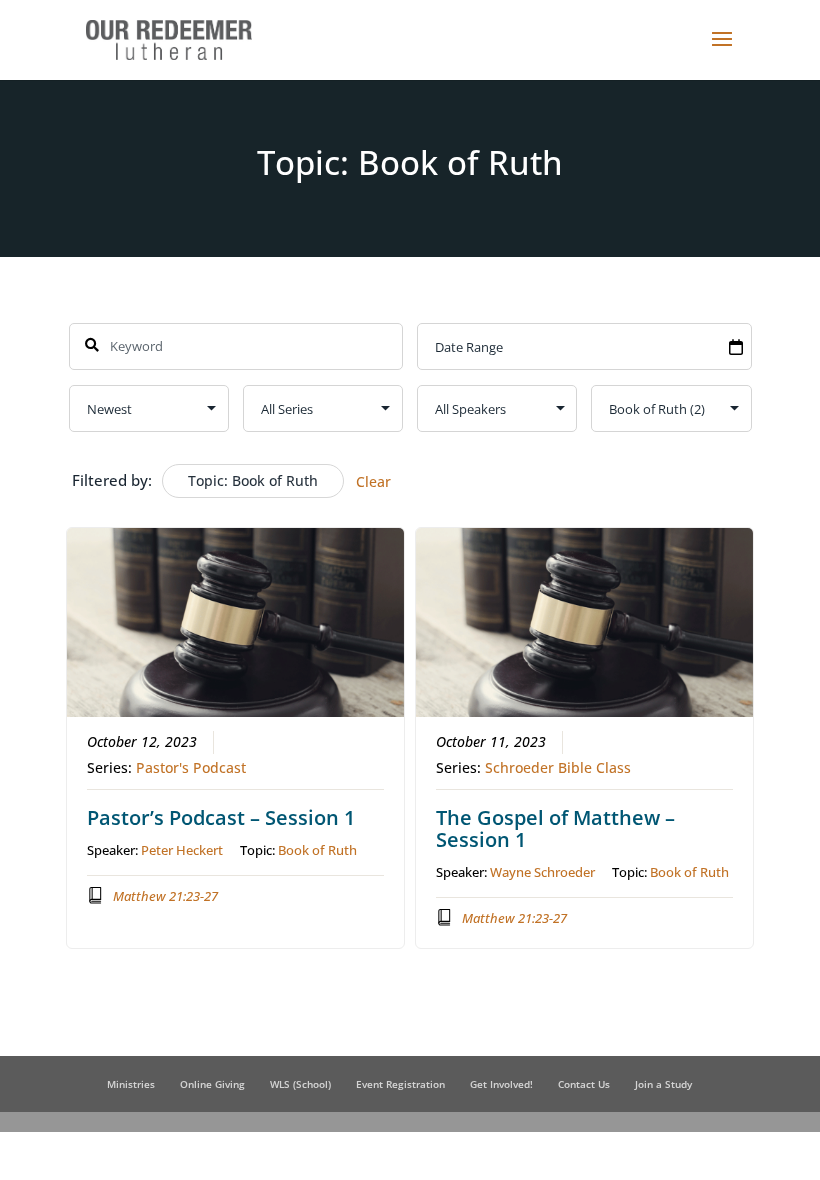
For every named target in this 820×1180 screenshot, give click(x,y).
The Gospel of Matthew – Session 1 (555, 828)
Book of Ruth (317, 850)
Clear (373, 481)
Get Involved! (501, 1084)
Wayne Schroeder (542, 872)
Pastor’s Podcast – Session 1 (221, 817)
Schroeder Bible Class (558, 768)
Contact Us (584, 1084)
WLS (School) (300, 1084)
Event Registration (400, 1084)
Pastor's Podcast (191, 768)
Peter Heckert (182, 850)
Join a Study (663, 1084)
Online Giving (212, 1084)
